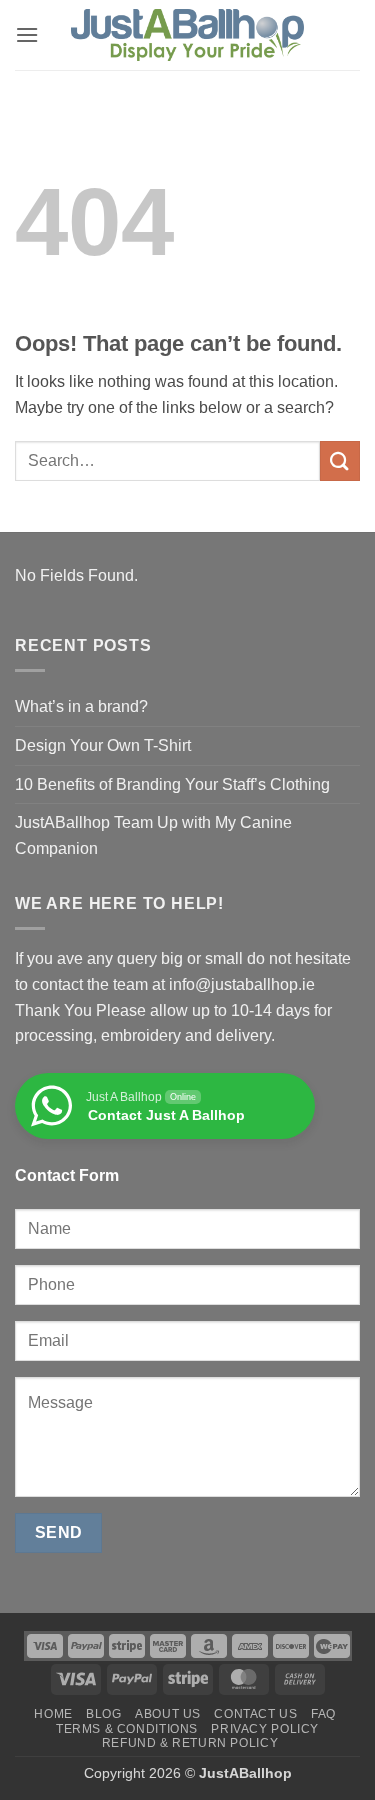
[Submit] (340, 460)
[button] (27, 34)
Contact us (255, 1714)
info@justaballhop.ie (242, 984)
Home (53, 1714)
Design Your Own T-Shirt (103, 745)
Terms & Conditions (127, 1729)
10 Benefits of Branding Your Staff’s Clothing (172, 784)
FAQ (323, 1714)
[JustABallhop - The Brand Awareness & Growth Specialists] (188, 35)
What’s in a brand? (81, 706)
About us (168, 1714)
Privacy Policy (265, 1729)
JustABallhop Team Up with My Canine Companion (153, 835)
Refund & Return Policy (190, 1743)
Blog (103, 1714)
